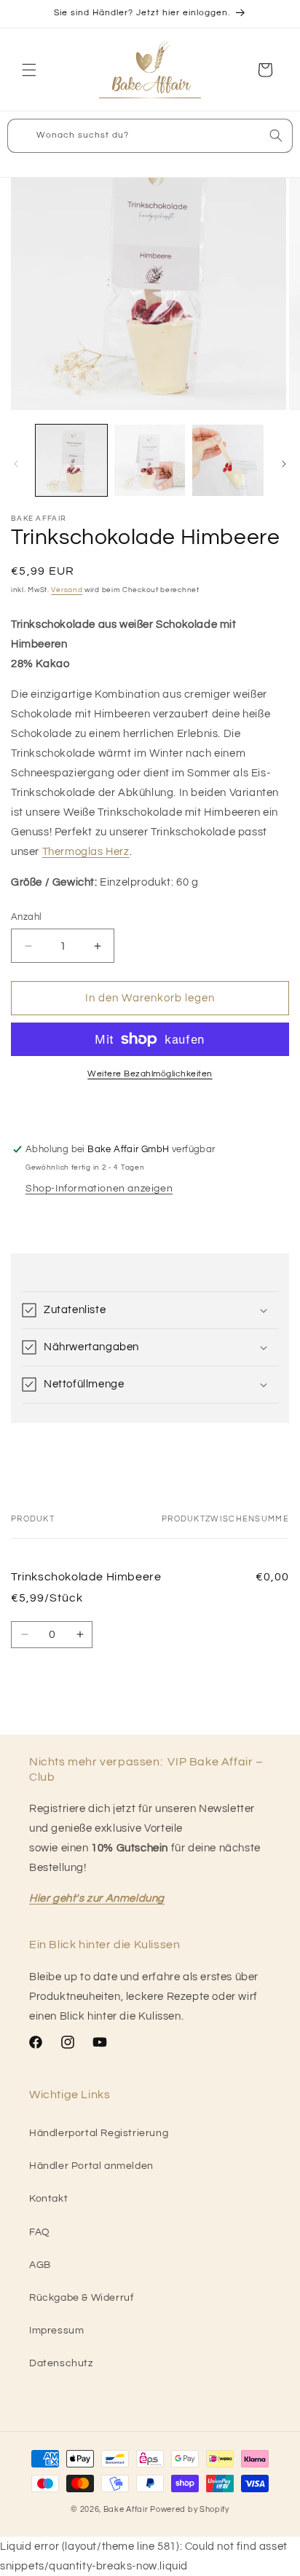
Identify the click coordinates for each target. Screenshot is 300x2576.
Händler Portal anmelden (91, 2166)
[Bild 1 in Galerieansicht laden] (71, 460)
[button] (29, 70)
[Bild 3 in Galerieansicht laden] (228, 460)
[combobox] (150, 136)
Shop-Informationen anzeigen (99, 1189)
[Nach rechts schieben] (284, 464)
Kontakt (48, 2199)
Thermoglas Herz (86, 852)
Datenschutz (61, 2363)
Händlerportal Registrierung (99, 2133)
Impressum (56, 2331)
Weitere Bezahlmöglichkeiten (150, 1074)
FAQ (40, 2232)
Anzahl (26, 917)
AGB (40, 2265)
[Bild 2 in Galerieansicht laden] (150, 460)
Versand (67, 590)
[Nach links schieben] (16, 464)
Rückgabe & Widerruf (81, 2298)
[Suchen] (276, 135)
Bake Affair (126, 2509)
